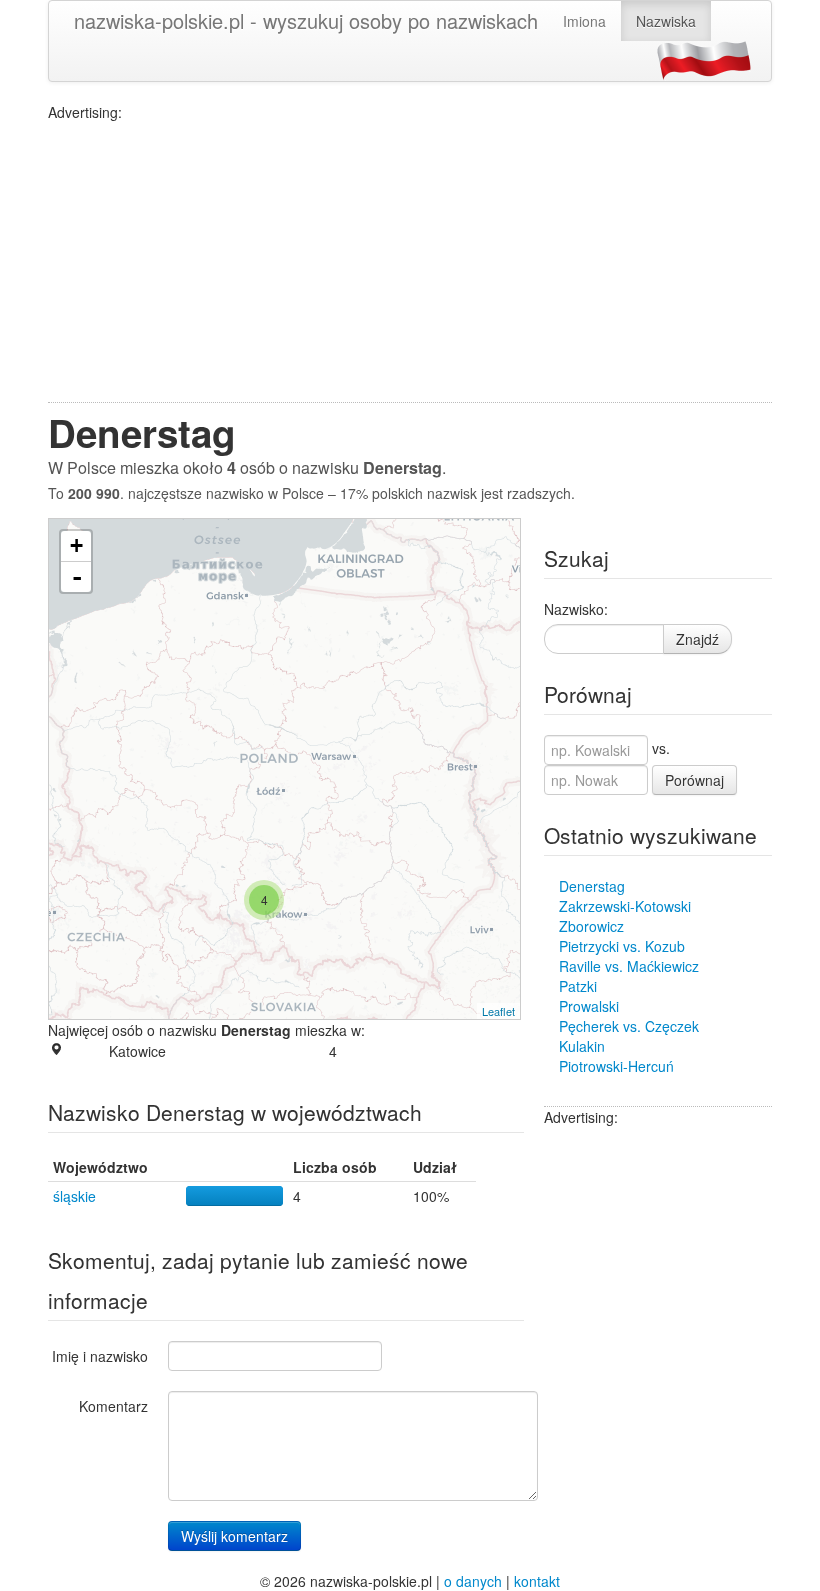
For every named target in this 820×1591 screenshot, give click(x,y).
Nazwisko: (576, 609)
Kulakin (582, 1046)
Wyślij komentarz (234, 1536)
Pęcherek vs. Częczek (629, 1026)
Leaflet (498, 1011)
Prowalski (589, 1006)
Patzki (578, 986)
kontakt (537, 1581)
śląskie (74, 1196)
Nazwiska (666, 21)
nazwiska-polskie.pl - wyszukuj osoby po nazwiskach (306, 20)
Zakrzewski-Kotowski (625, 906)
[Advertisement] (410, 262)
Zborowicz (591, 926)
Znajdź (697, 639)
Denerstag (592, 886)
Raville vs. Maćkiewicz (629, 966)
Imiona (584, 21)
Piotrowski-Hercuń (616, 1066)
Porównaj (694, 780)
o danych (473, 1581)
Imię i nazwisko (100, 1356)
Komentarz (113, 1406)
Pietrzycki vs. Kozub (622, 946)
